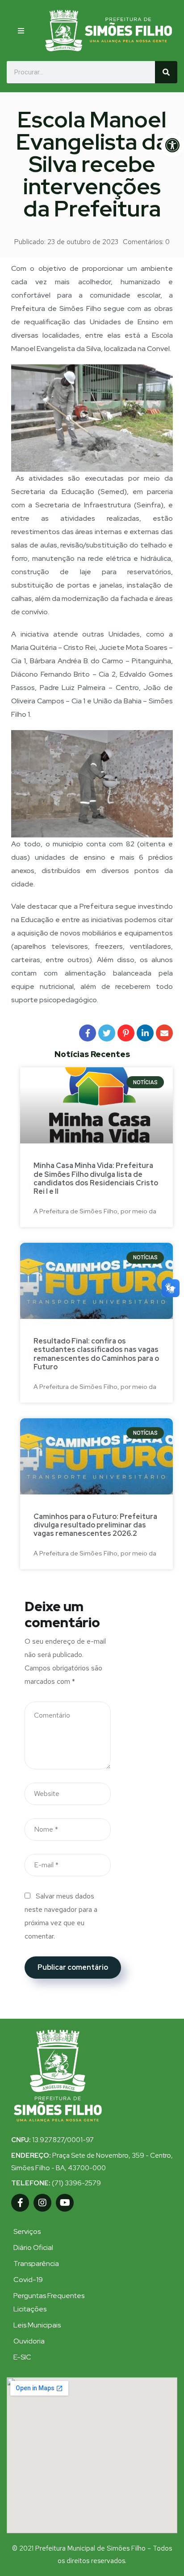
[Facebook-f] (20, 2203)
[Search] (166, 72)
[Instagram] (42, 2203)
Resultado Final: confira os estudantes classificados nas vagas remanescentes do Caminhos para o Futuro (96, 1354)
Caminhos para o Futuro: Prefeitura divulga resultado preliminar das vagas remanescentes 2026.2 (95, 1525)
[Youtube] (65, 2203)
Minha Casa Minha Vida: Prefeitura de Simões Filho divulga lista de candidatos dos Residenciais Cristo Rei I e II (96, 1178)
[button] (24, 31)
